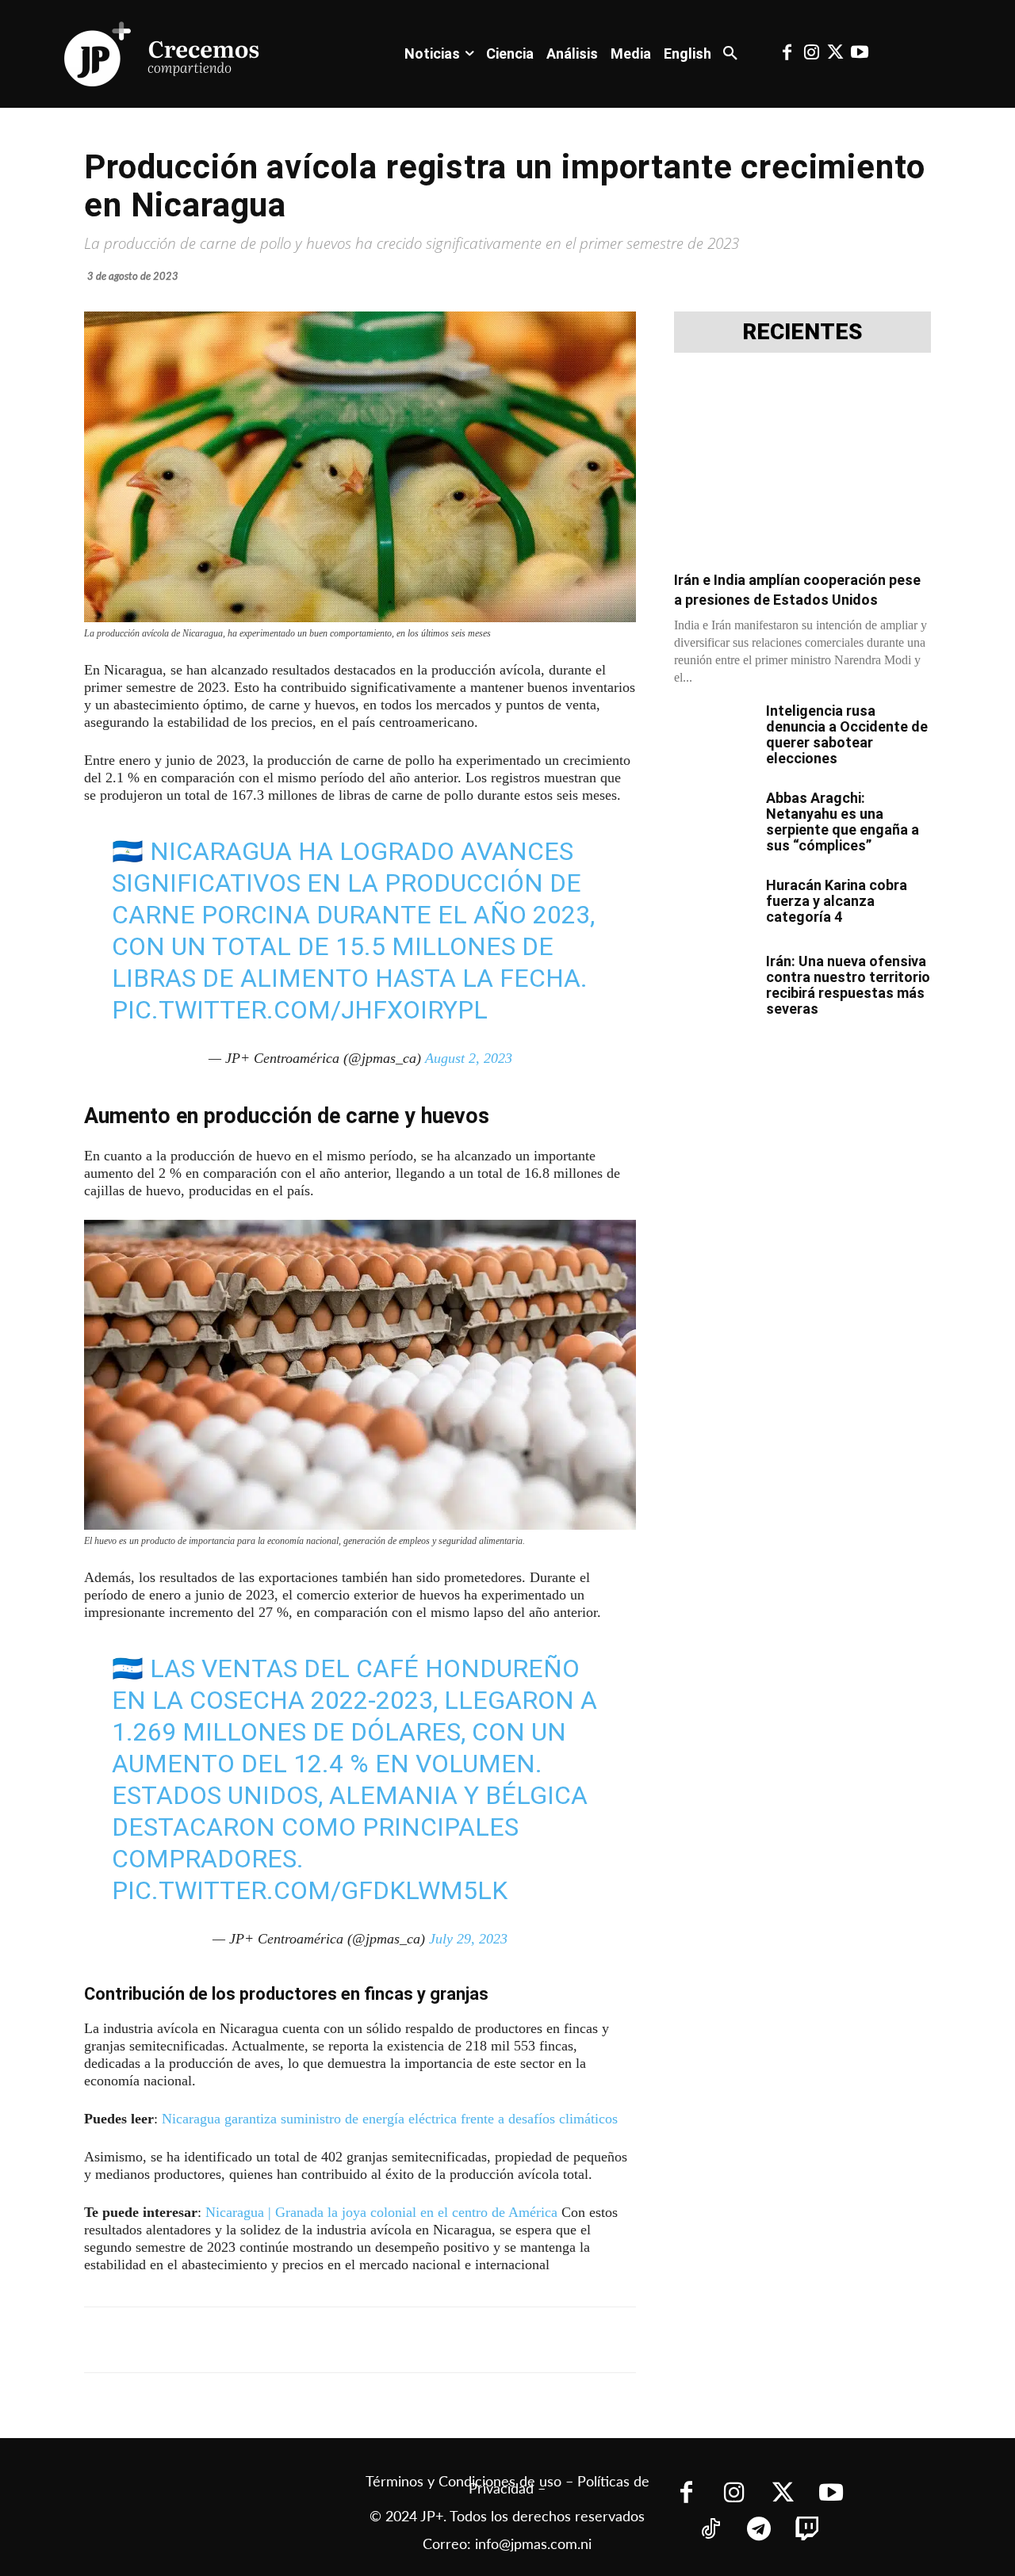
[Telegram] (289, 2340)
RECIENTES (802, 332)
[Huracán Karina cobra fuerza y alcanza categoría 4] (714, 905)
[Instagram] (811, 54)
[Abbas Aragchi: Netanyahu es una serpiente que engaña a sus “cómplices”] (714, 818)
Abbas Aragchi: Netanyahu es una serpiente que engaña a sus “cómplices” (843, 822)
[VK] (362, 2340)
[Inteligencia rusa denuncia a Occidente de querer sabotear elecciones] (714, 731)
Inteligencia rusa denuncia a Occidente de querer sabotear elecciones (847, 734)
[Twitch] (807, 2530)
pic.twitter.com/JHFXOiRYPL (300, 1010)
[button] (730, 54)
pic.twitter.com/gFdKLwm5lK (310, 1890)
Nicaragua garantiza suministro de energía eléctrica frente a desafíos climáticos (390, 2119)
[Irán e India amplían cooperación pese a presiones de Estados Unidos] (802, 466)
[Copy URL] (435, 2340)
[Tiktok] (710, 2530)
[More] (472, 2340)
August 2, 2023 (469, 1058)
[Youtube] (860, 54)
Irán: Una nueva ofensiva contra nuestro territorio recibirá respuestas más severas (848, 985)
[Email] (398, 2340)
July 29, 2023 (468, 1939)
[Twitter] (835, 54)
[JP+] (163, 54)
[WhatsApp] (325, 2340)
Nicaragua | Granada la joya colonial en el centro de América (381, 2212)
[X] (252, 2340)
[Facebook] (787, 54)
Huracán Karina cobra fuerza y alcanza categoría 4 (837, 901)
